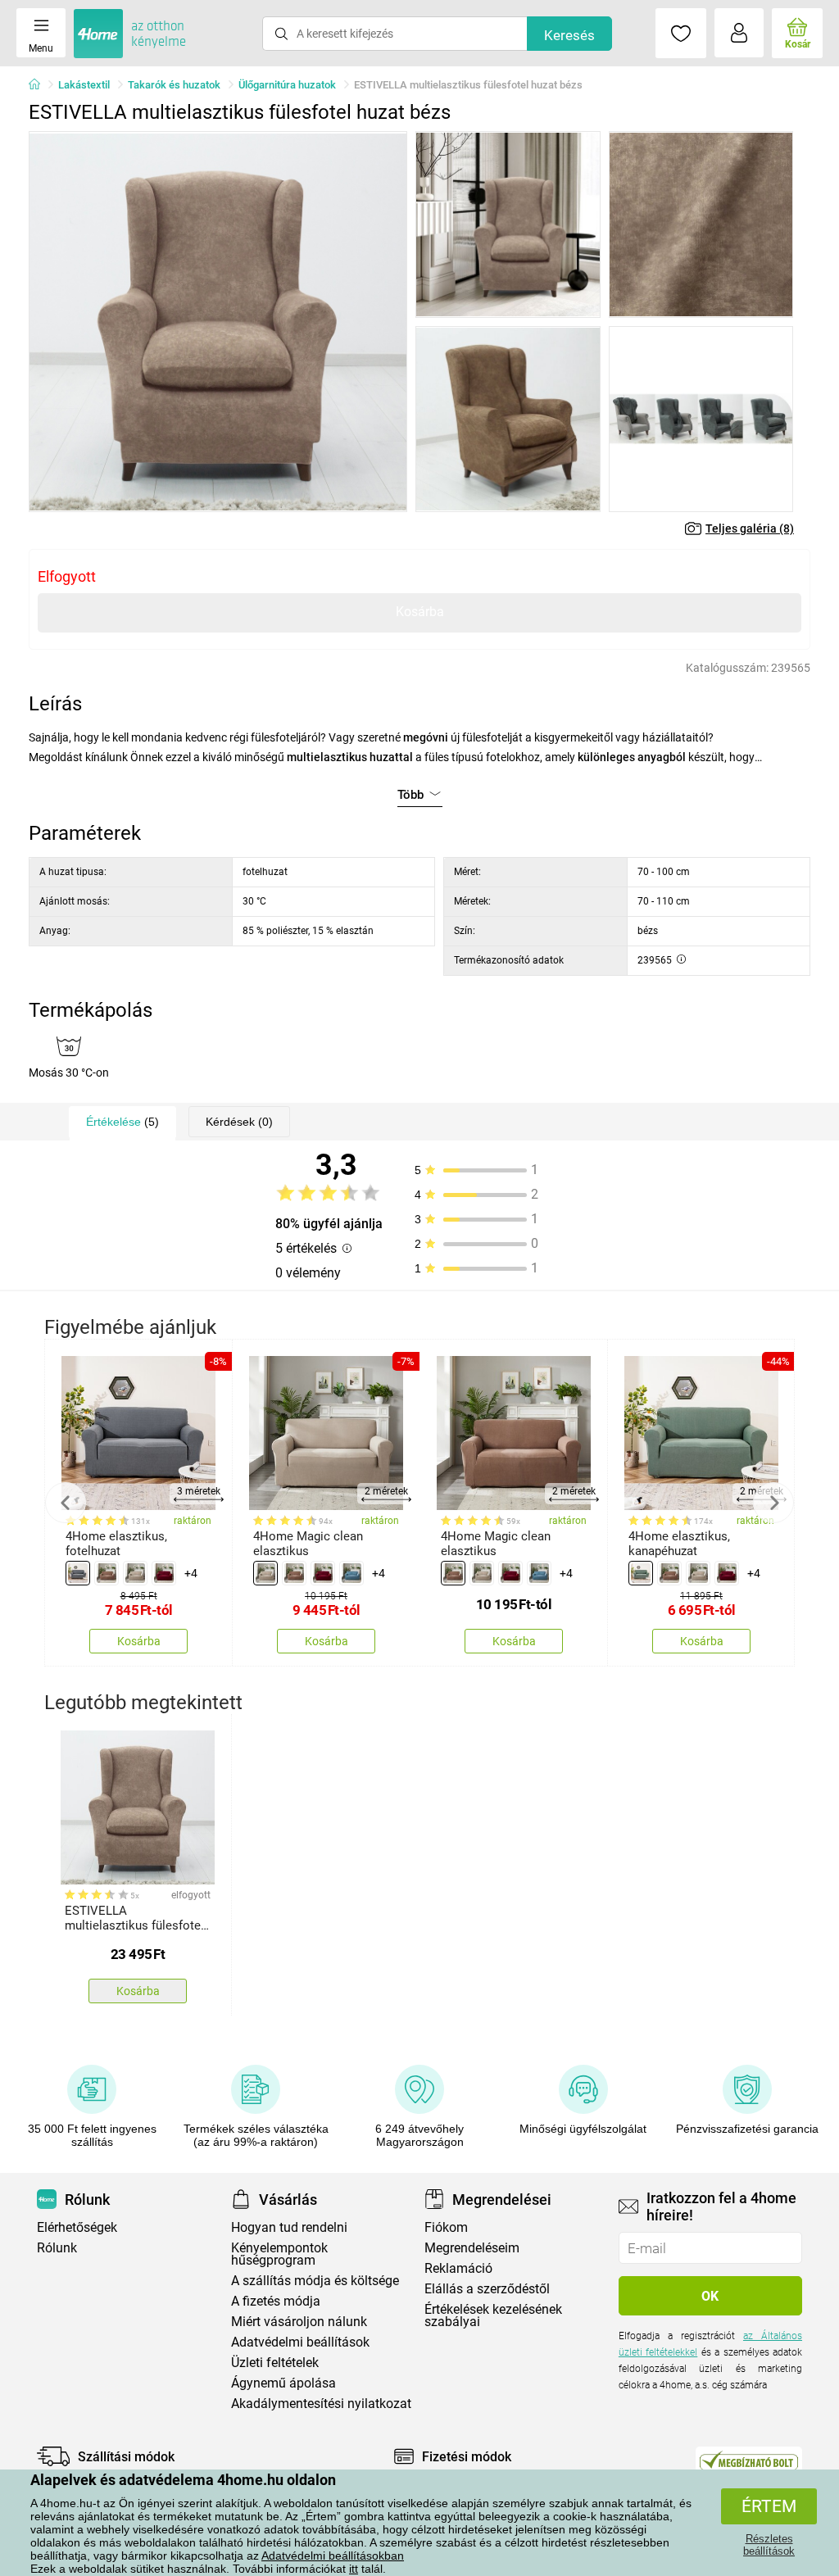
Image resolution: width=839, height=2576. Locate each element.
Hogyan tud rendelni (289, 2227)
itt (354, 2569)
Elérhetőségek (77, 2227)
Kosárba (420, 612)
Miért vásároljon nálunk (299, 2322)
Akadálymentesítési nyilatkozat (321, 2404)
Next (773, 1503)
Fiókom (446, 2227)
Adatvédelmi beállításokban (333, 2556)
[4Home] (40, 85)
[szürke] (78, 1573)
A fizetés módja (276, 2301)
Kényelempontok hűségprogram (279, 2254)
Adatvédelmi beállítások (300, 2342)
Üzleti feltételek (275, 2363)
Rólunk (57, 2248)
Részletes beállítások (769, 2545)
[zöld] (641, 1573)
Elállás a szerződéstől (487, 2289)
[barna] (107, 1573)
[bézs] (135, 1573)
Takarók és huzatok (174, 85)
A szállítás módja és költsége (315, 2281)
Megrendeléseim (472, 2248)
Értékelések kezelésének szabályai (493, 2315)
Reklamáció (458, 2268)
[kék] (351, 1573)
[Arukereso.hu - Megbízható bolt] (749, 2460)
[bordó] (164, 1573)
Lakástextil (84, 85)
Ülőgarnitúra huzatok (287, 85)
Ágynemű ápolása (283, 2383)
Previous (66, 1503)
